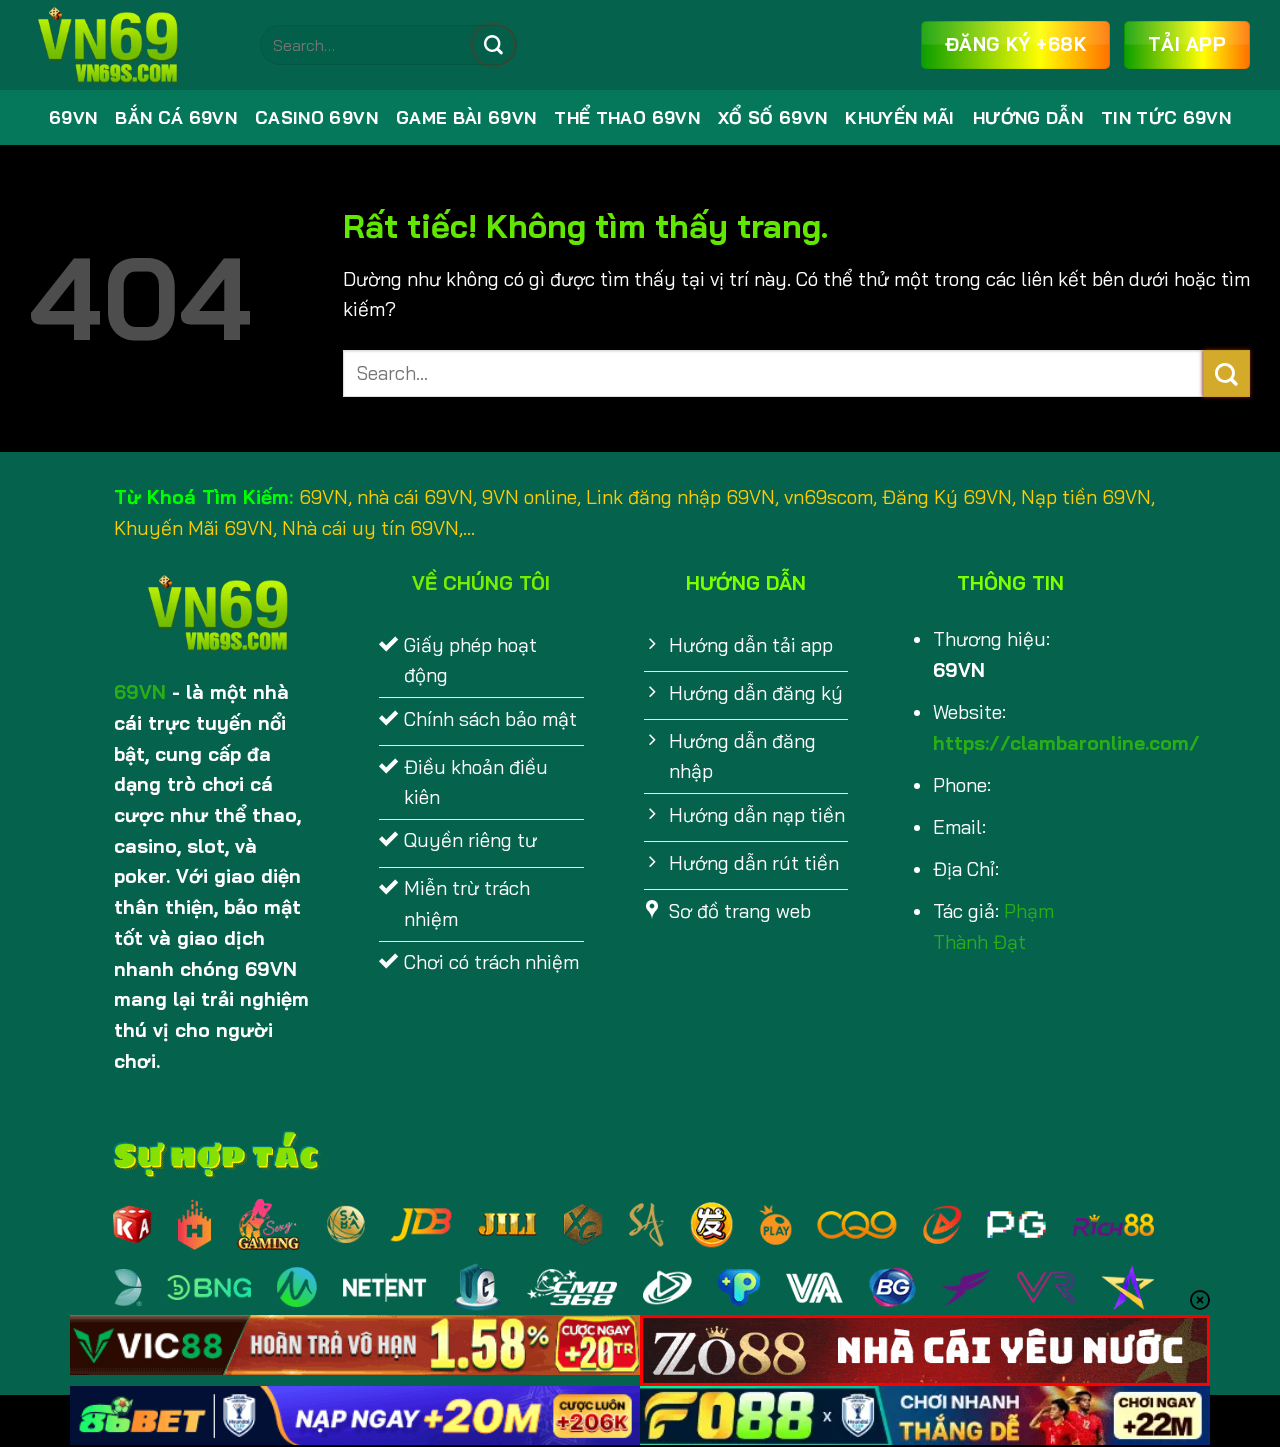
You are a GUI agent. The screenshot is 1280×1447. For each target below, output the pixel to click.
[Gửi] (493, 45)
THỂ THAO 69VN (627, 117)
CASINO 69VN (316, 117)
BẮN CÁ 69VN (176, 117)
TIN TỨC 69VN (1166, 117)
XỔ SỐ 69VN (772, 117)
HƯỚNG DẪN (1028, 117)
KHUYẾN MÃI (899, 117)
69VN (73, 117)
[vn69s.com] (130, 45)
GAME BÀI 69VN (466, 117)
